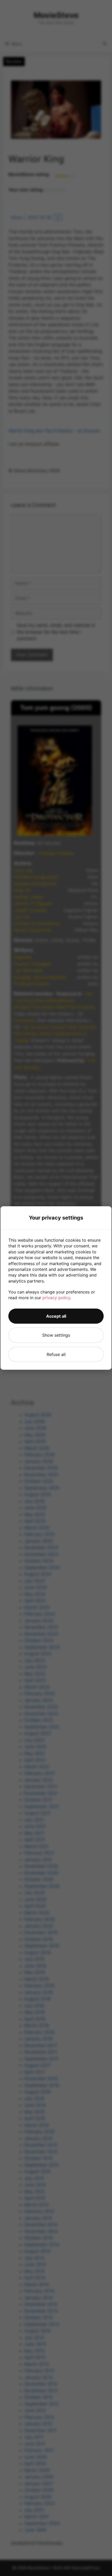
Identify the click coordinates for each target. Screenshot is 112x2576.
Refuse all (56, 1354)
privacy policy (56, 1298)
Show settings (56, 1335)
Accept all (56, 1316)
